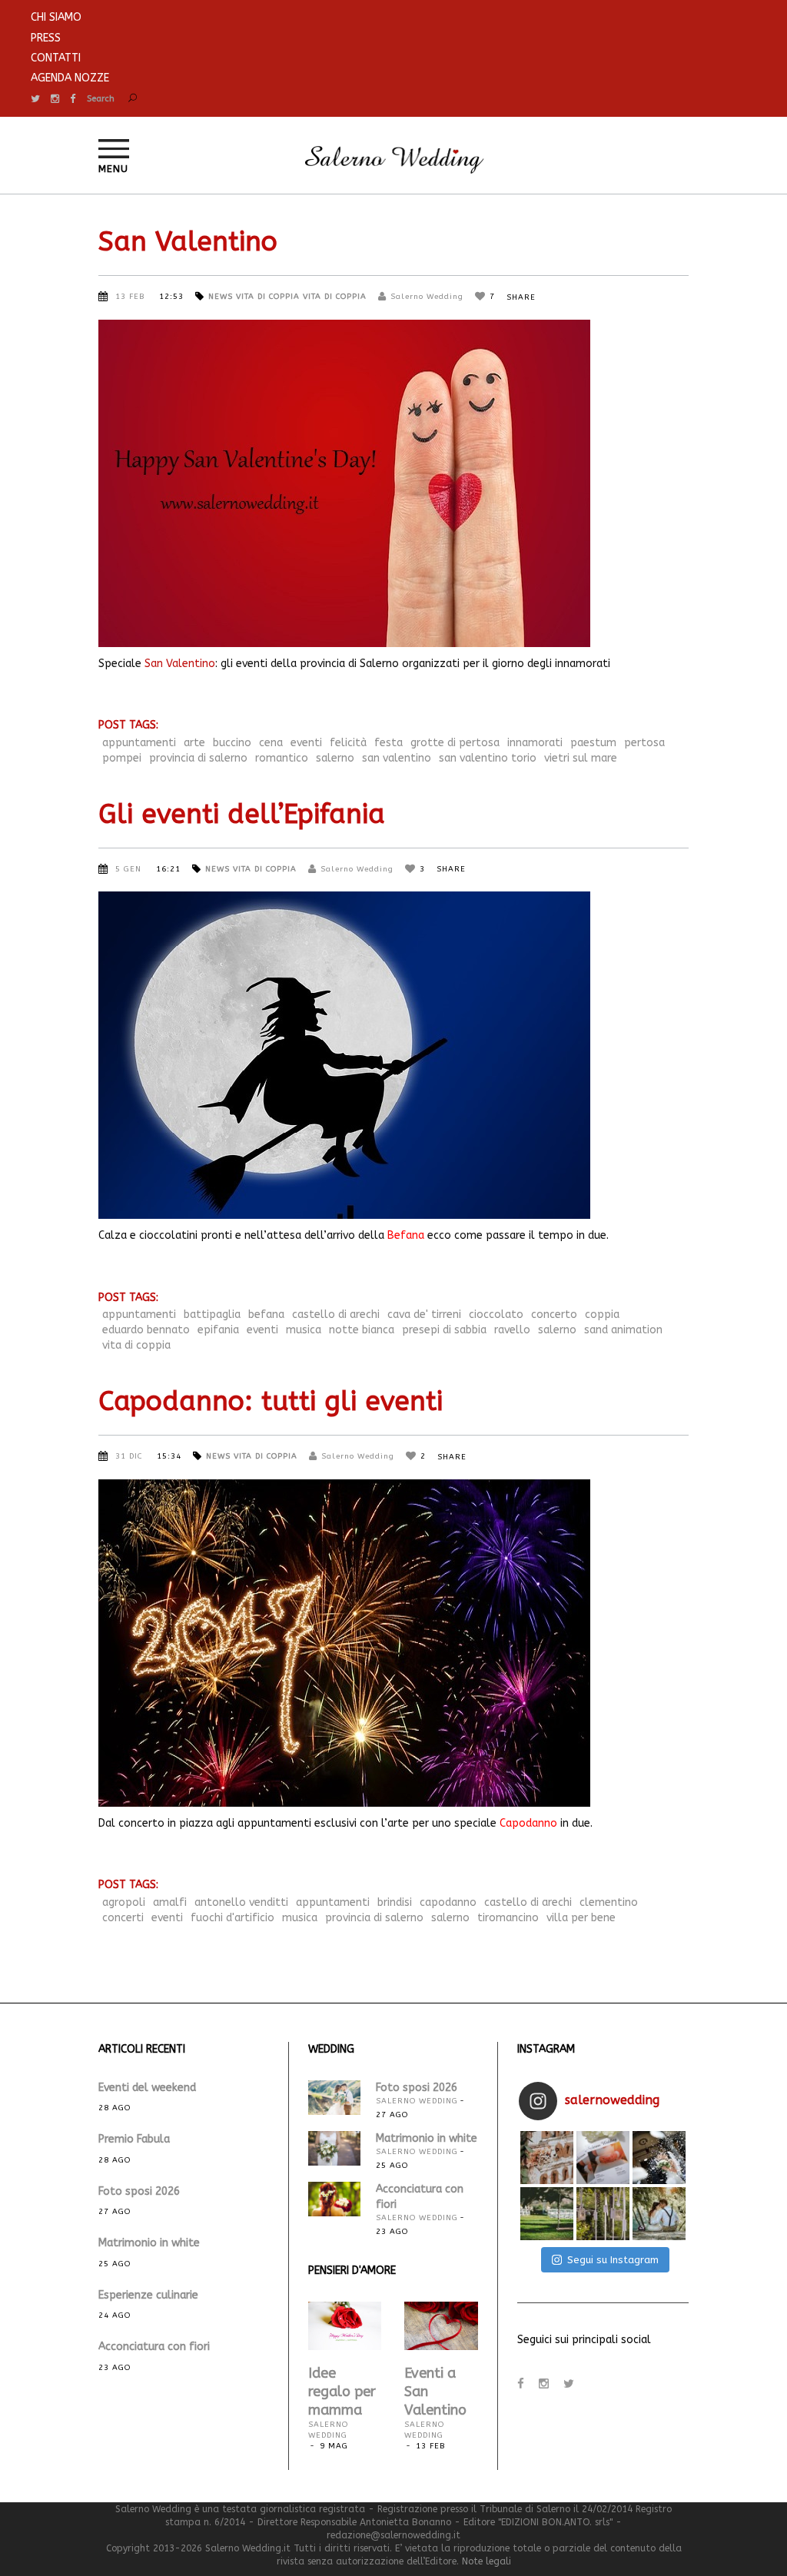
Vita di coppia (268, 297)
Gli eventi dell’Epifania (242, 814)
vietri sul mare (581, 758)
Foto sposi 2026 (139, 2191)
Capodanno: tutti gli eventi (271, 1401)
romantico (282, 758)
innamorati (535, 743)
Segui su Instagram (613, 2260)
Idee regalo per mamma (342, 2392)
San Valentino (188, 242)
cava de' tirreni (424, 1315)
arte (194, 743)
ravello (512, 1330)
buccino (232, 743)
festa (389, 743)
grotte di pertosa (455, 743)
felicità (348, 743)
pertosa (644, 743)
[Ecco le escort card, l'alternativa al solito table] (547, 2158)
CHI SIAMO (56, 17)
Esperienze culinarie (148, 2295)
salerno (335, 758)
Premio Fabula (134, 2139)
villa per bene (581, 1918)
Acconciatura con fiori (154, 2347)
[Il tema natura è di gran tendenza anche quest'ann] (659, 2214)
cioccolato (496, 1315)
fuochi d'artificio (232, 1918)
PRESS (46, 38)
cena (271, 743)
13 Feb (131, 297)
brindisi (395, 1902)
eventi (306, 743)
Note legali (486, 2561)
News (221, 297)
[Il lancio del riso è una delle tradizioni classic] (659, 2158)
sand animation (623, 1330)
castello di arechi (336, 1315)
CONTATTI (56, 58)
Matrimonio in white (149, 2243)
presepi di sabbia (444, 1330)
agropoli (124, 1902)
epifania (218, 1330)
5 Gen (130, 869)
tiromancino (508, 1918)
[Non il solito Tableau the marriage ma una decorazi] (603, 2214)
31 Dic (130, 1456)
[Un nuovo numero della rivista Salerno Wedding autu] (603, 2158)
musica (304, 1330)
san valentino (397, 758)
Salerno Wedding (427, 297)
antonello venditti (241, 1902)
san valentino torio (488, 758)
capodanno (448, 1902)
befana (266, 1315)
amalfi (170, 1902)
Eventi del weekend (147, 2088)
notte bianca (362, 1330)
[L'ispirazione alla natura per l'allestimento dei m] (547, 2214)
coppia (602, 1315)
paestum (593, 743)
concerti (123, 1918)
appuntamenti (139, 743)
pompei (122, 758)
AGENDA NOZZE (70, 78)
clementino (609, 1902)
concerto (554, 1315)
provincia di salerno (198, 758)
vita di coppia (136, 1345)
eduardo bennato (146, 1330)
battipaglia (212, 1315)
